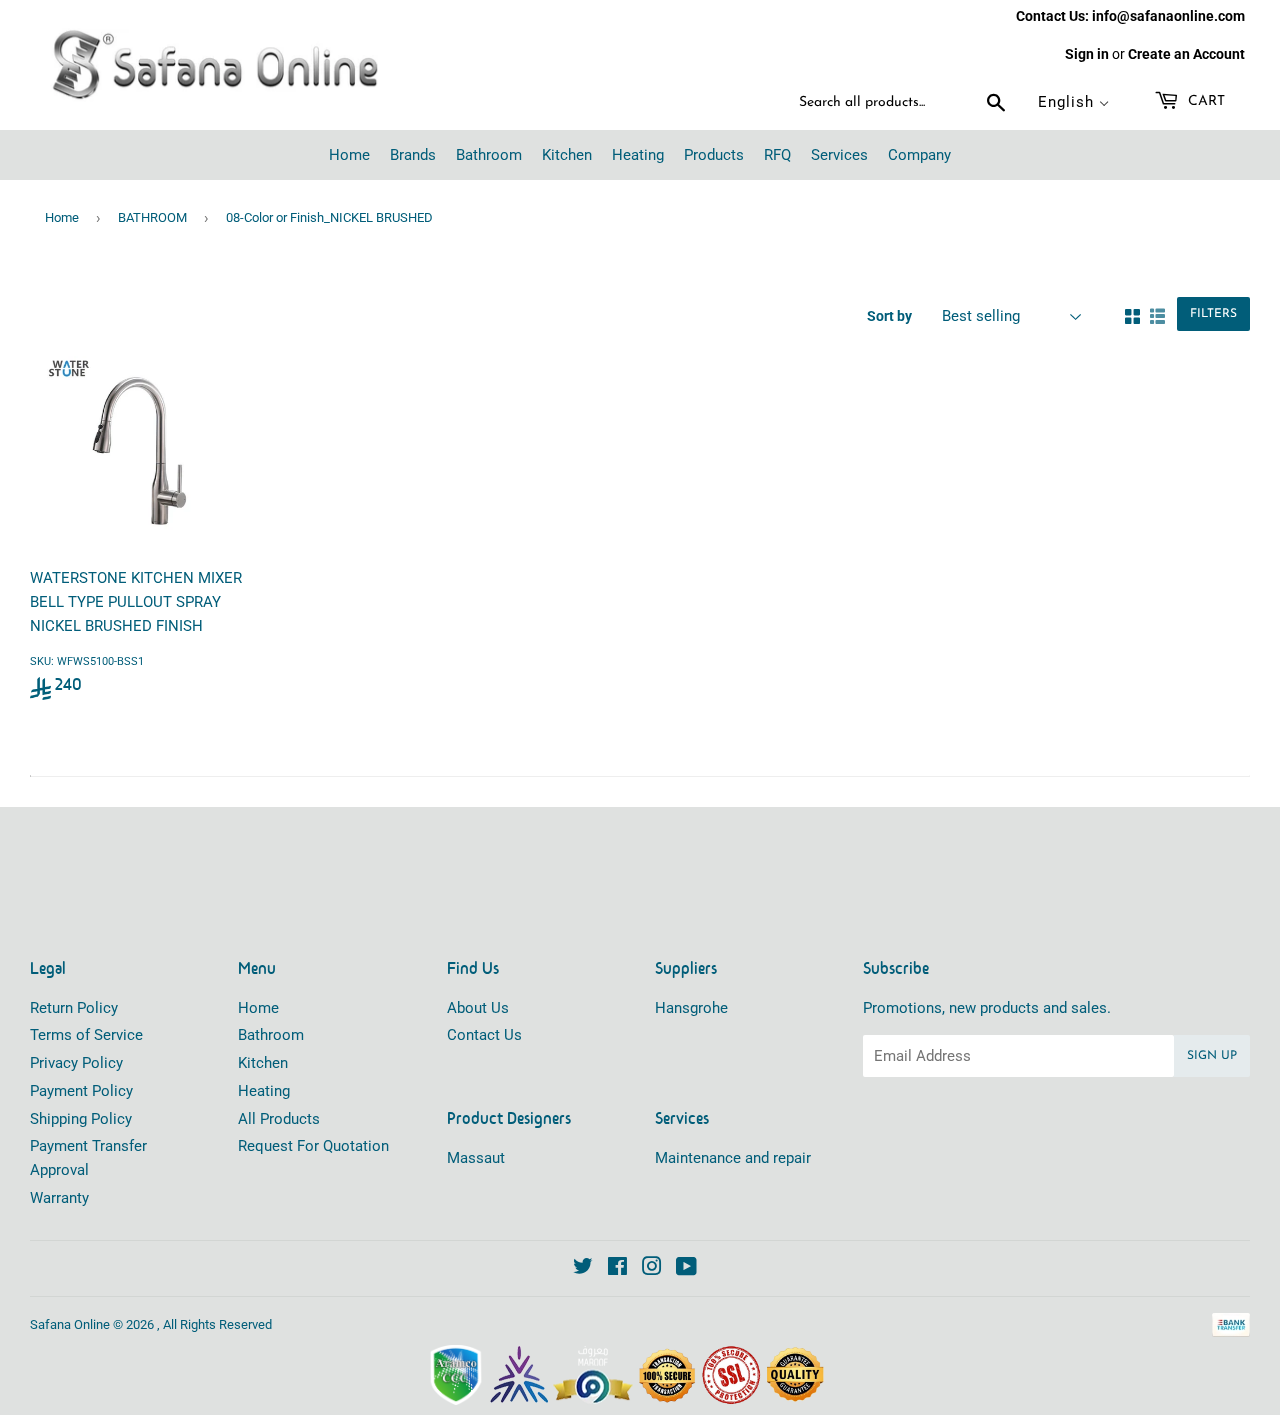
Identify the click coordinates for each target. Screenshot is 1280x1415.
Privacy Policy (76, 1063)
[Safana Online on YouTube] (686, 1269)
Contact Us (484, 1035)
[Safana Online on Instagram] (652, 1269)
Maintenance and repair (733, 1158)
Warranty (59, 1198)
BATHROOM (152, 217)
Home (62, 217)
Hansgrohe (691, 1008)
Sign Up (1212, 1056)
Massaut (476, 1158)
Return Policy (74, 1008)
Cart (1204, 101)
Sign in (1087, 54)
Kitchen (263, 1063)
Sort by (889, 316)
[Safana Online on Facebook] (617, 1269)
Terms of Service (86, 1035)
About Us (478, 1008)
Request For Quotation (313, 1146)
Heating (264, 1091)
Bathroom (271, 1035)
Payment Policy (81, 1091)
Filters (1213, 314)
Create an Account (1186, 54)
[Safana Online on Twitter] (583, 1269)
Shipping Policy (81, 1119)
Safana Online (70, 1324)
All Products (279, 1119)
